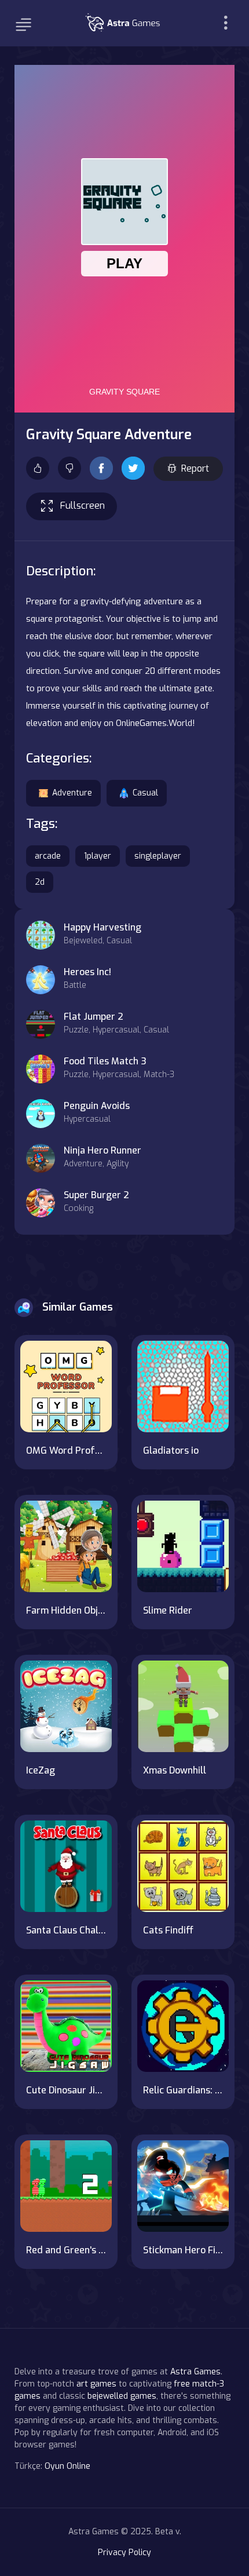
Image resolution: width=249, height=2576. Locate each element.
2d (40, 882)
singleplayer (158, 856)
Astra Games (195, 2372)
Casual (145, 793)
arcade (48, 856)
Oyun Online (67, 2466)
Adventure (72, 793)
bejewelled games (122, 2396)
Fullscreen (83, 506)
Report (195, 468)
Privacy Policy (124, 2553)
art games (96, 2384)
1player (98, 856)
